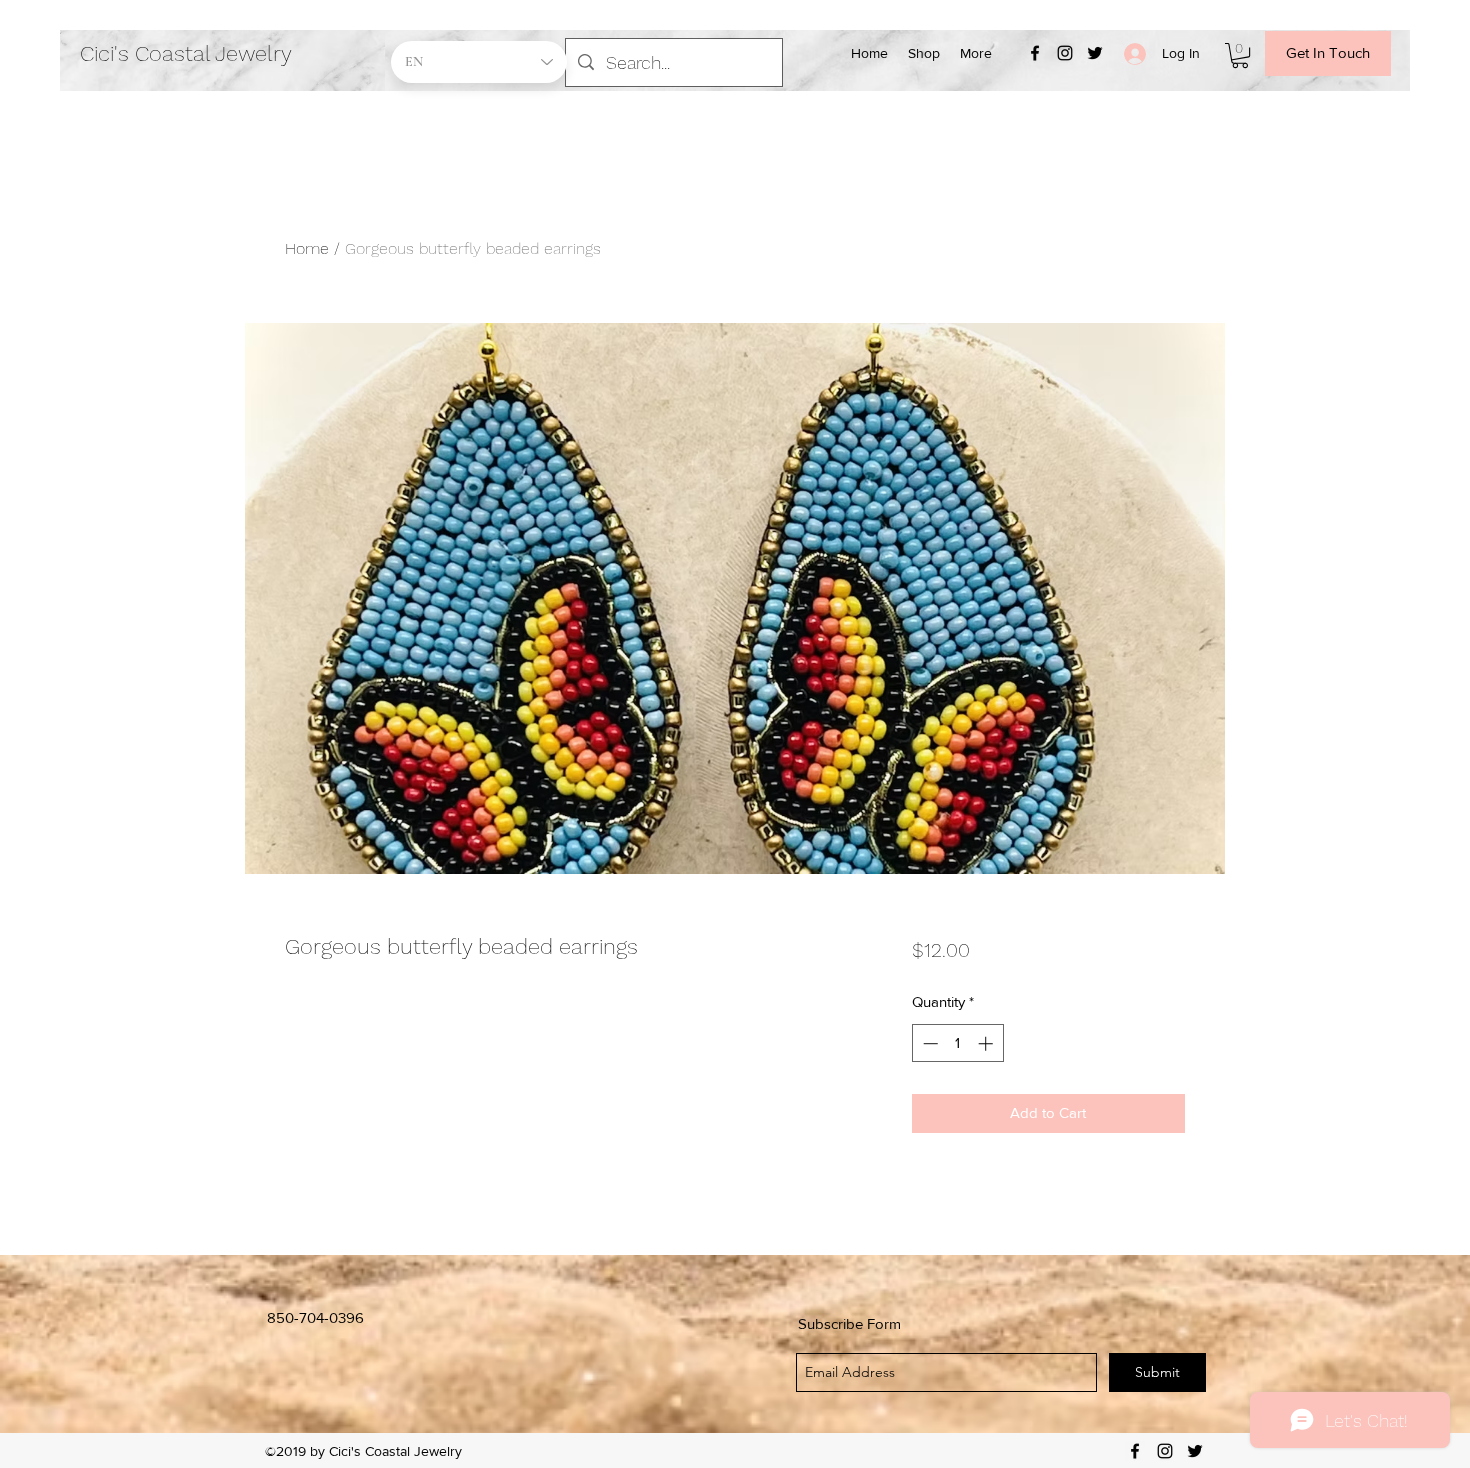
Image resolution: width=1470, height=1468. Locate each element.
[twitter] (1095, 53)
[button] (1240, 55)
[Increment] (987, 1043)
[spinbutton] (957, 1043)
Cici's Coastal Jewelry (186, 53)
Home (307, 248)
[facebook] (1035, 53)
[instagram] (1065, 53)
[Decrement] (928, 1043)
